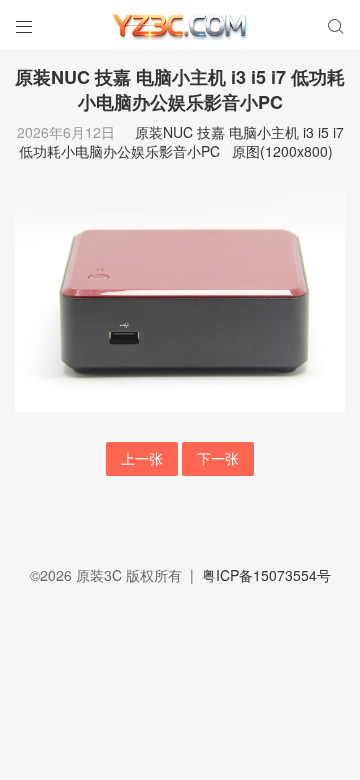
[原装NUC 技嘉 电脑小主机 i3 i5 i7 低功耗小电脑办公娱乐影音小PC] (180, 300)
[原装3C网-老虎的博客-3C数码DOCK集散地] (180, 25)
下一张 (218, 458)
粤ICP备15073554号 (266, 575)
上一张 (142, 458)
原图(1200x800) (282, 151)
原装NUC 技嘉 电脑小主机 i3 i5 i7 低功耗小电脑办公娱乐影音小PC (181, 142)
